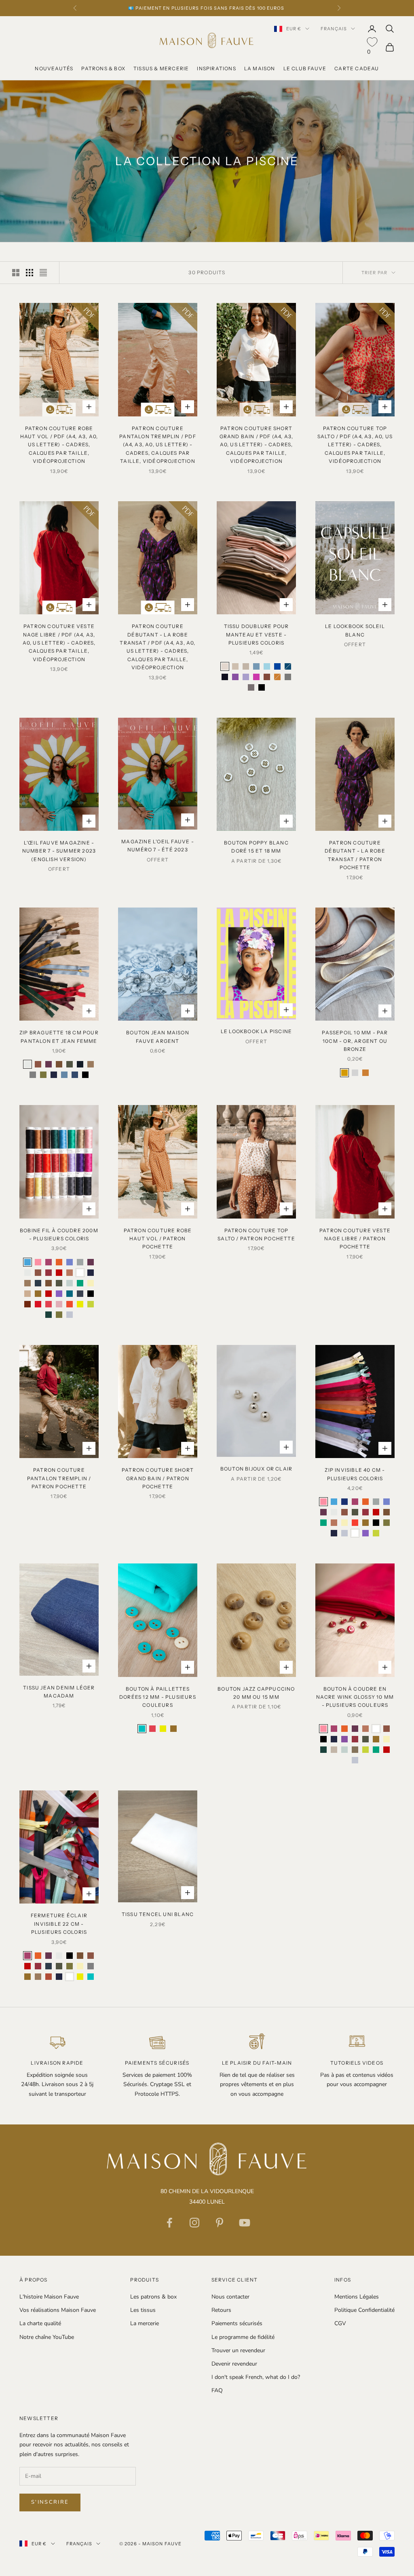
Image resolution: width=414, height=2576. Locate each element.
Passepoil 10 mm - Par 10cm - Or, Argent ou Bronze (355, 1041)
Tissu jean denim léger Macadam (59, 1692)
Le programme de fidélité (243, 2337)
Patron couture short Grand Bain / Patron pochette (158, 1478)
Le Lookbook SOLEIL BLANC (355, 630)
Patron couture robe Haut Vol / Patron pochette (158, 1239)
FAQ (217, 2390)
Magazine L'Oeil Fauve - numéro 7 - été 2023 (158, 846)
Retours (221, 2310)
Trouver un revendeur (238, 2350)
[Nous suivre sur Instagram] (194, 2223)
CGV (340, 2323)
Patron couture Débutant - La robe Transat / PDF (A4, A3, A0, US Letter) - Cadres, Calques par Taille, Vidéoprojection (157, 647)
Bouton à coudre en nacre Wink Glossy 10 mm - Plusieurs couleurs (355, 1697)
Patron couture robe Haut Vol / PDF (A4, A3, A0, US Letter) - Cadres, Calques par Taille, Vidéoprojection (59, 445)
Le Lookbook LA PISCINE (256, 1031)
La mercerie (145, 2323)
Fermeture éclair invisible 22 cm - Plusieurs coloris (59, 1924)
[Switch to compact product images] (43, 273)
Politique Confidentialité (364, 2310)
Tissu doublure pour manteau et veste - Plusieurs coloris (257, 635)
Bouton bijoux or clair (256, 1469)
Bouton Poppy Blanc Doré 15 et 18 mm (256, 847)
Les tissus (143, 2310)
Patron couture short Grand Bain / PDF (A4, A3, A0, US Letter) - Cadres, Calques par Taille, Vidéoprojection (257, 445)
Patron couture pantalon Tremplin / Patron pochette (59, 1478)
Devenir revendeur (234, 2364)
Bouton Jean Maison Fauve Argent (158, 1037)
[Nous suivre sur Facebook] (169, 2223)
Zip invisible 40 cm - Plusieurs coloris (355, 1474)
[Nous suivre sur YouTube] (245, 2223)
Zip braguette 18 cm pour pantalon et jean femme (59, 1037)
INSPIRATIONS (216, 68)
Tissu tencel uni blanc (158, 1914)
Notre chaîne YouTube (47, 2337)
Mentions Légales (357, 2297)
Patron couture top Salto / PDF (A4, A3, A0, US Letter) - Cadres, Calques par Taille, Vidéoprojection (355, 445)
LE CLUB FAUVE (305, 68)
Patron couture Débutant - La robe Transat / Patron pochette (355, 855)
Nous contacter (230, 2297)
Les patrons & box (153, 2297)
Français (334, 29)
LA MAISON (260, 68)
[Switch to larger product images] (16, 273)
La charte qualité (40, 2323)
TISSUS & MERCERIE (161, 68)
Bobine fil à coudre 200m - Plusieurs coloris (59, 1234)
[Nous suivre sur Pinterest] (220, 2223)
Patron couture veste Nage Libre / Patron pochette (355, 1239)
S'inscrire (50, 2502)
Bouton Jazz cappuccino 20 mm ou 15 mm (256, 1693)
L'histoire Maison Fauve (49, 2297)
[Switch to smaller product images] (30, 273)
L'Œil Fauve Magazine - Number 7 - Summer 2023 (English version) (59, 851)
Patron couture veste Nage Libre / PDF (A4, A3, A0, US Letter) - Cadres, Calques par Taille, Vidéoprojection (59, 643)
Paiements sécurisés (237, 2323)
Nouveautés (54, 68)
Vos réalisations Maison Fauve (58, 2310)
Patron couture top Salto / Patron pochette (256, 1234)
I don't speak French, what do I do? (256, 2377)
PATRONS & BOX (103, 68)
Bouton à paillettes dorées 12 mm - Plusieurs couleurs (158, 1697)
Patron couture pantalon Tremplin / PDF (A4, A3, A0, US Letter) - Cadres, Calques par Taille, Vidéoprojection (158, 445)
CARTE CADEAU (357, 68)
